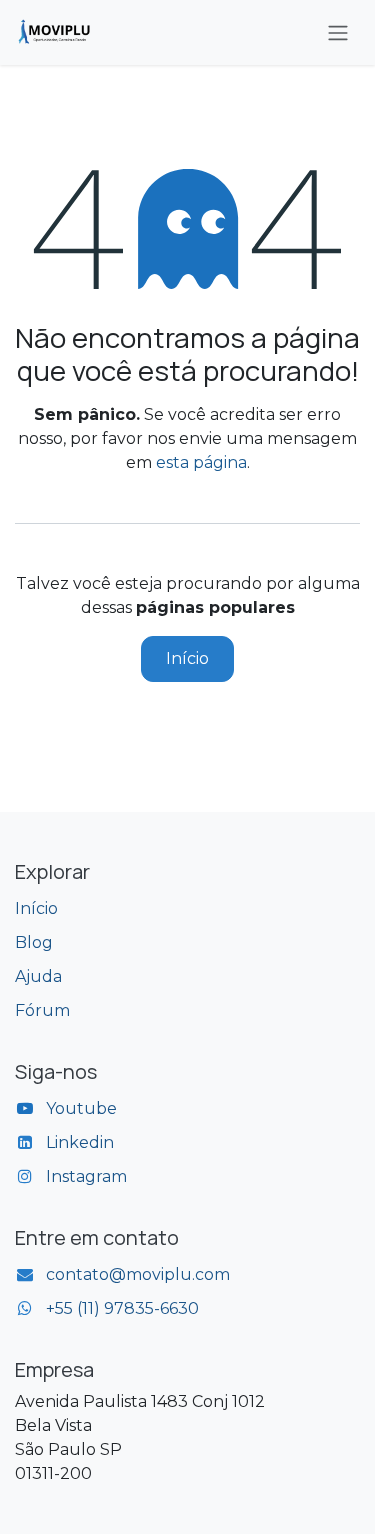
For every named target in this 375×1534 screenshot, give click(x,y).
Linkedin (80, 1142)
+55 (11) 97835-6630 (122, 1308)
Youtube (81, 1108)
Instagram (86, 1176)
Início (187, 658)
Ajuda (38, 976)
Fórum (42, 1010)
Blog (34, 942)
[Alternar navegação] (338, 32)
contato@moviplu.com (138, 1274)
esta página (201, 462)
